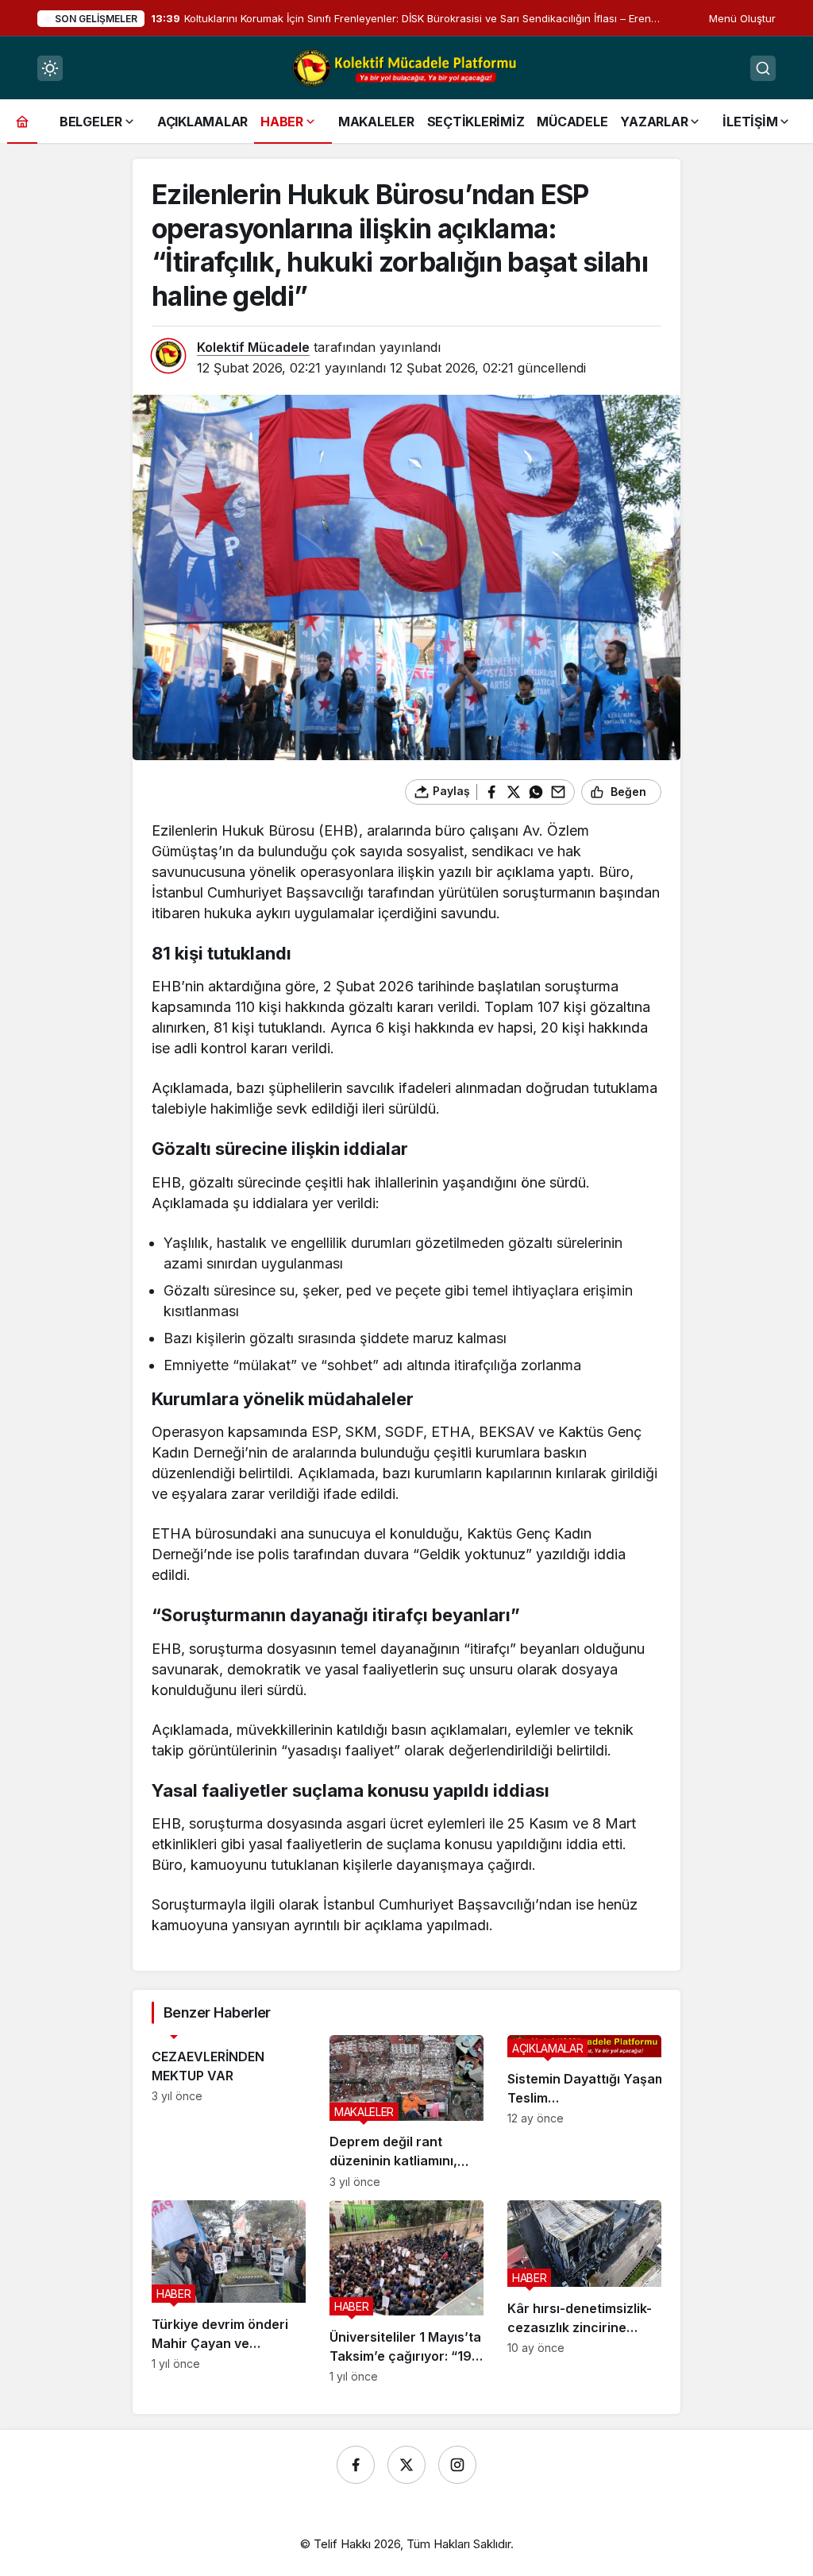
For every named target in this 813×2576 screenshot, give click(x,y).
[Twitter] (406, 2465)
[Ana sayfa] (22, 121)
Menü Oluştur (742, 18)
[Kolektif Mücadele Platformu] (406, 67)
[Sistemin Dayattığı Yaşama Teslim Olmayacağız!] (584, 2111)
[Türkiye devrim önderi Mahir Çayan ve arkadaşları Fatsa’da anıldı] (229, 2292)
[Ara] (763, 68)
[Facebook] (356, 2465)
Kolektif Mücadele (253, 347)
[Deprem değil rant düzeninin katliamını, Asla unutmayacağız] (406, 2111)
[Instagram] (457, 2465)
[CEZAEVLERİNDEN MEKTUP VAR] (229, 2111)
